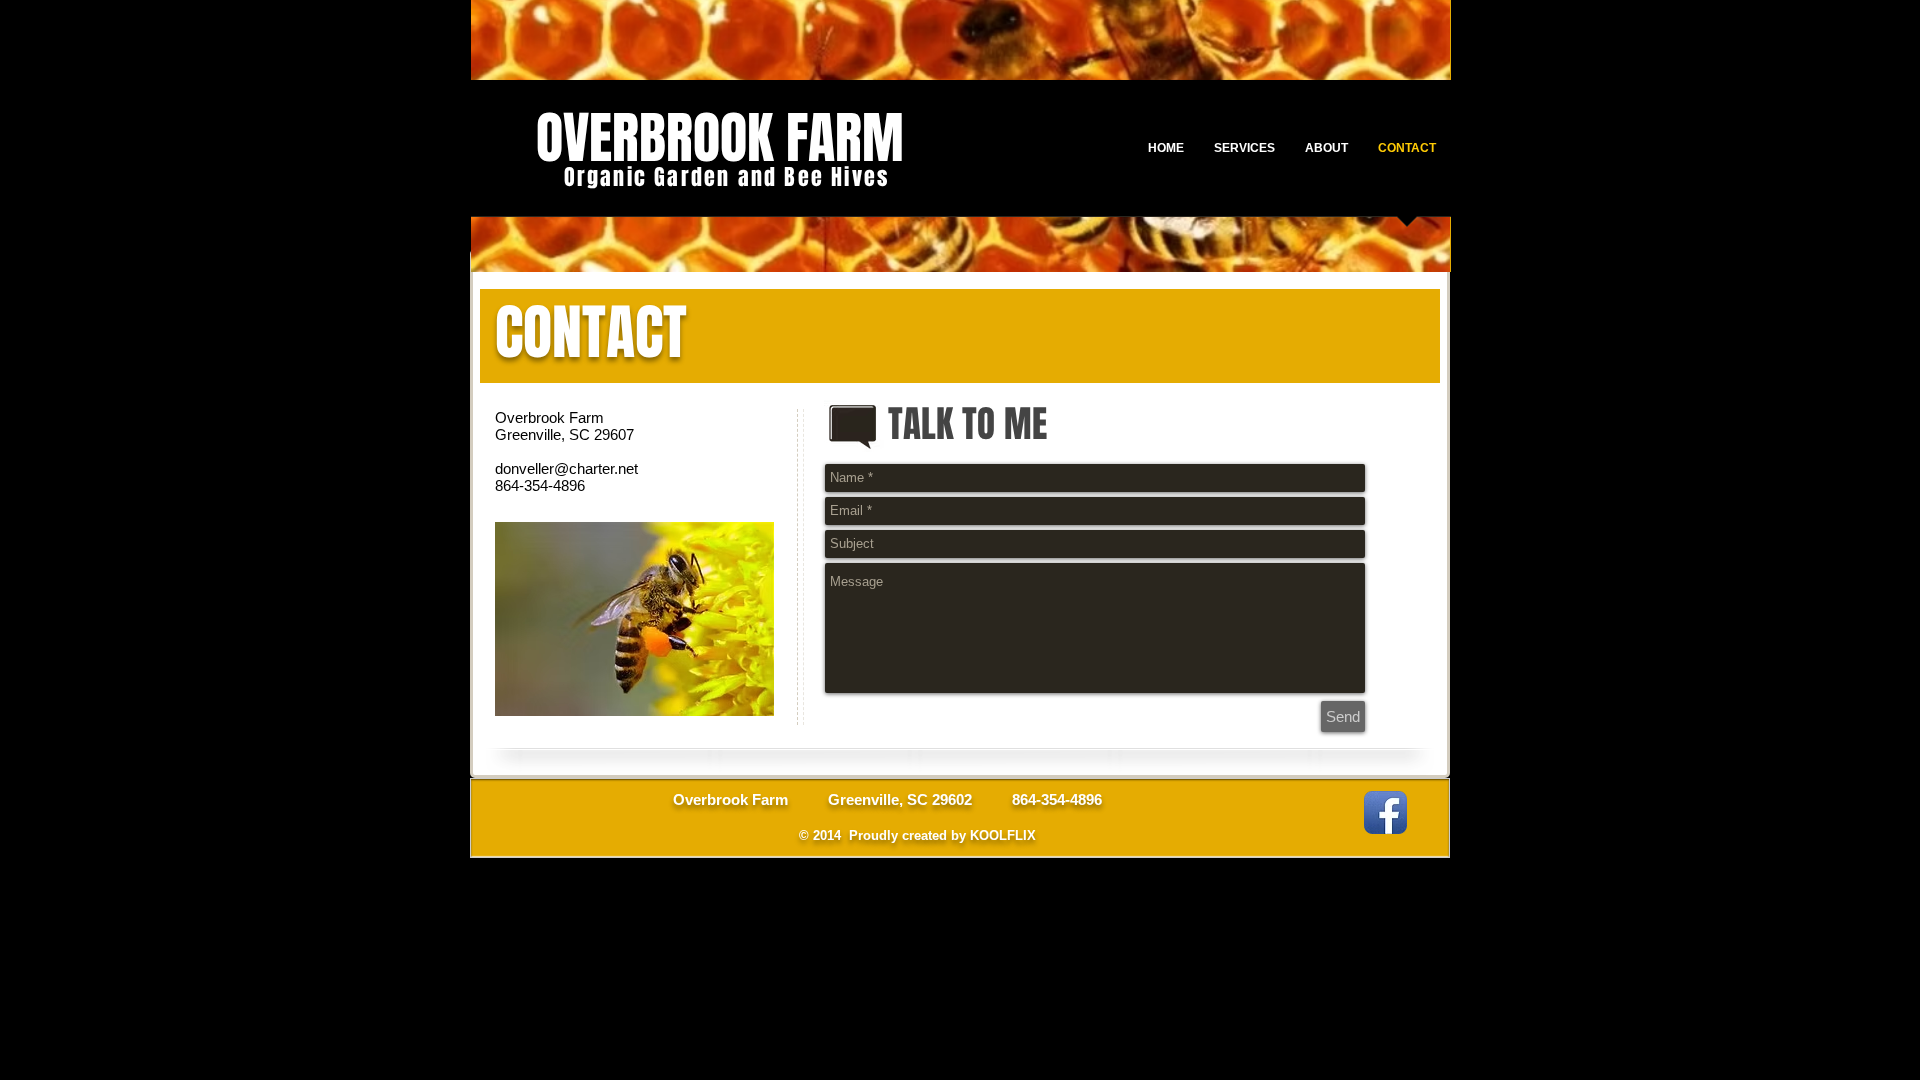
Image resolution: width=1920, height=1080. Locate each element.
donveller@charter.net (566, 468)
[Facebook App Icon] (1385, 812)
